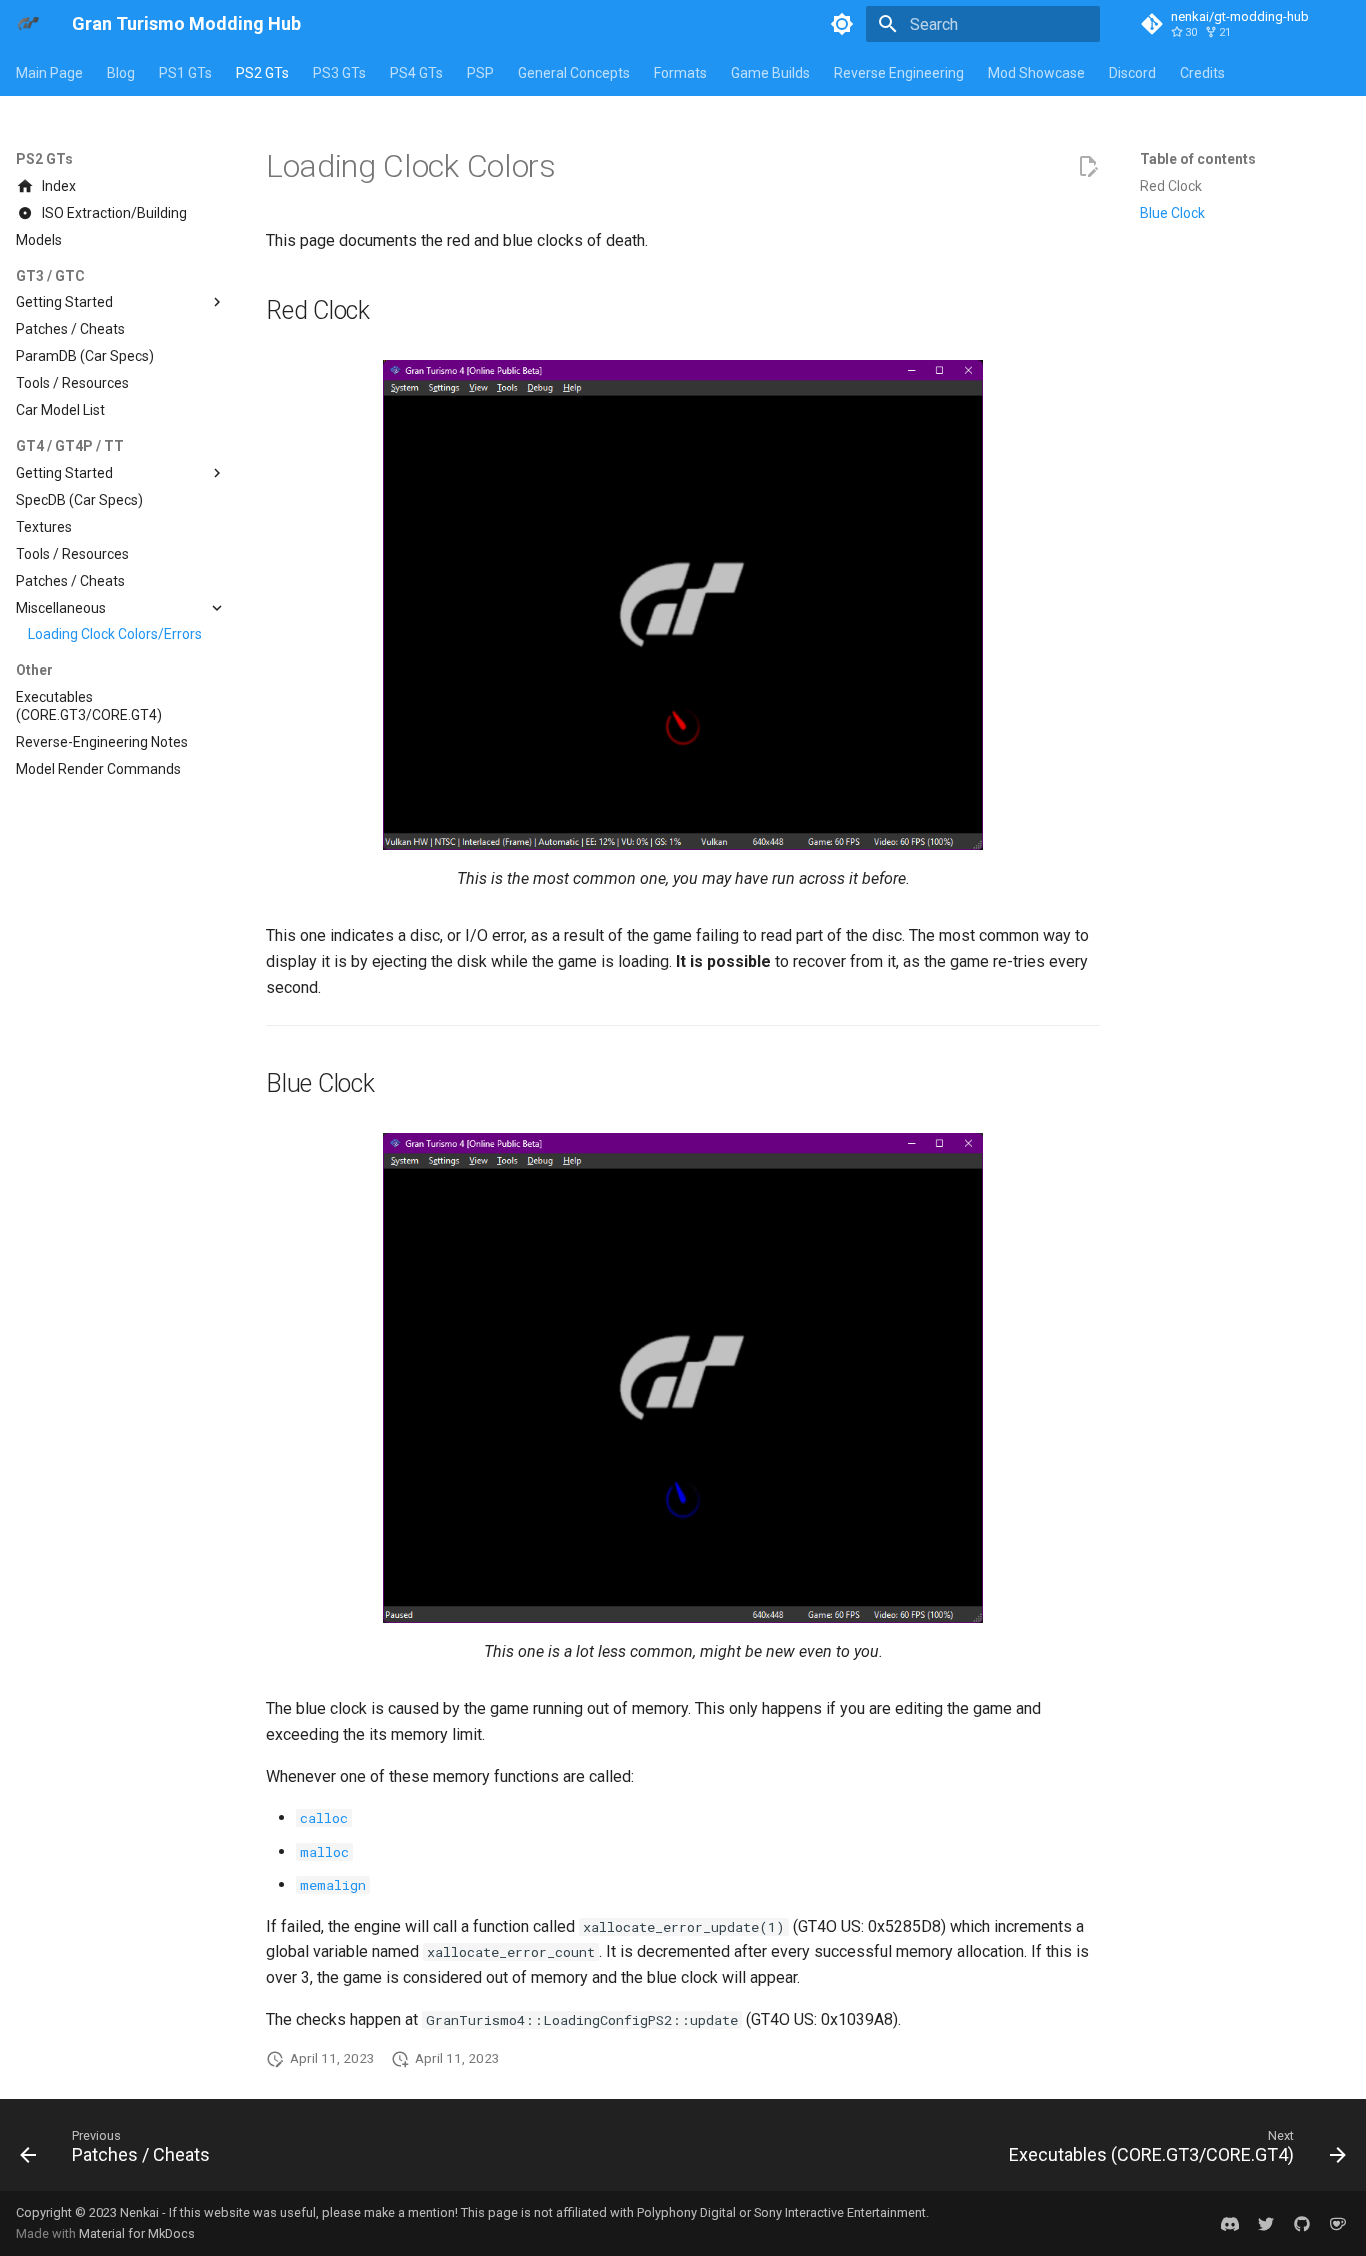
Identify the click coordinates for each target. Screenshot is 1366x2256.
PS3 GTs (339, 73)
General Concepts (574, 73)
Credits (1202, 73)
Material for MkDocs (137, 2233)
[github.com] (1302, 2223)
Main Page (49, 73)
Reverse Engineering (899, 73)
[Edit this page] (1088, 167)
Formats (680, 73)
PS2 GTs (262, 73)
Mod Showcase (1036, 73)
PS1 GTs (185, 73)
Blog (121, 73)
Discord (1132, 73)
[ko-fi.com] (1338, 2223)
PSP (480, 73)
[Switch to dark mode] (842, 24)
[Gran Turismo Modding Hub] (28, 24)
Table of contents (1198, 159)
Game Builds (770, 73)
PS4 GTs (416, 73)
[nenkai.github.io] (1230, 2223)
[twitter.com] (1266, 2223)
